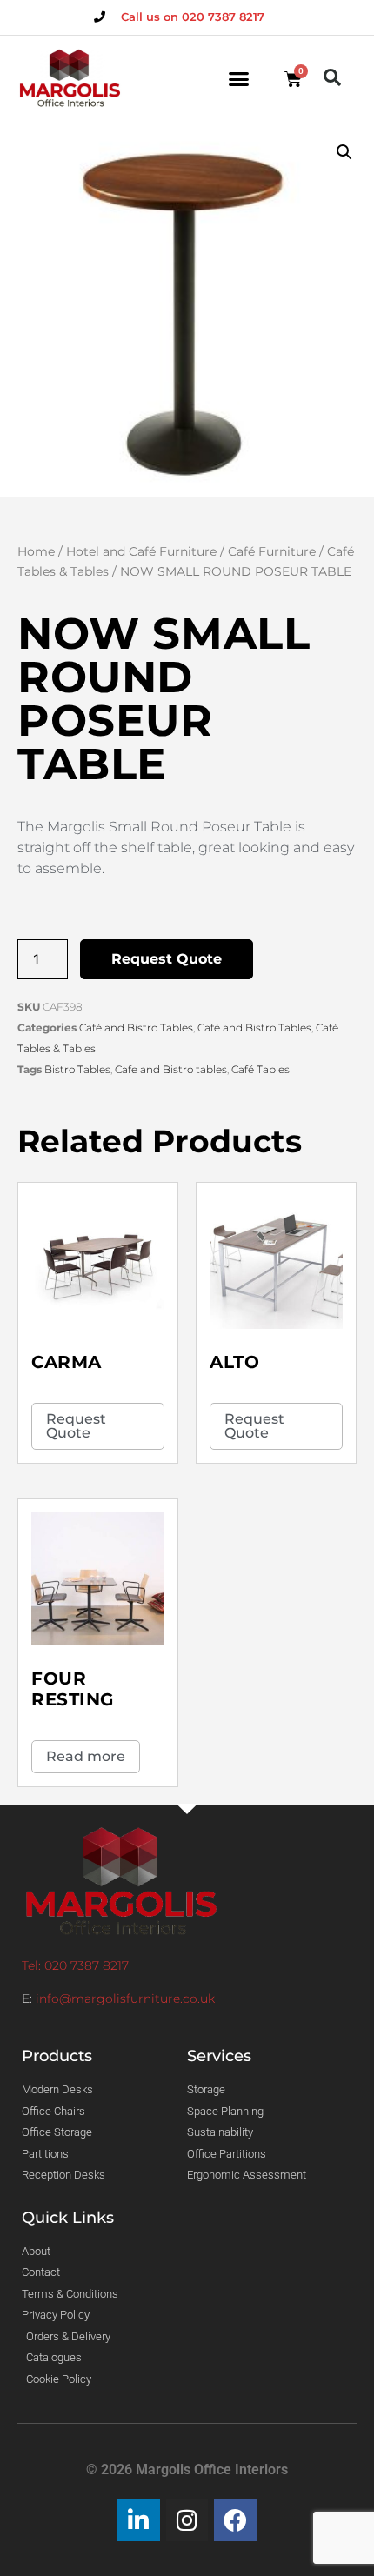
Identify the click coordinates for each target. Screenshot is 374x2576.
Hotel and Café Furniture (141, 551)
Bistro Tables (77, 1069)
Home (36, 551)
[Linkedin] (139, 2520)
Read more (86, 1756)
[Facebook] (235, 2520)
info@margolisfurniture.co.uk (125, 1999)
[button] (239, 79)
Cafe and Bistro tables (171, 1069)
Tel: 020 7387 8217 (75, 1965)
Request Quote (167, 959)
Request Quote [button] (76, 1426)
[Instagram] (187, 2520)
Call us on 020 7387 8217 (193, 17)
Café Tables (260, 1069)
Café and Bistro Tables (136, 1028)
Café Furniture (272, 551)
